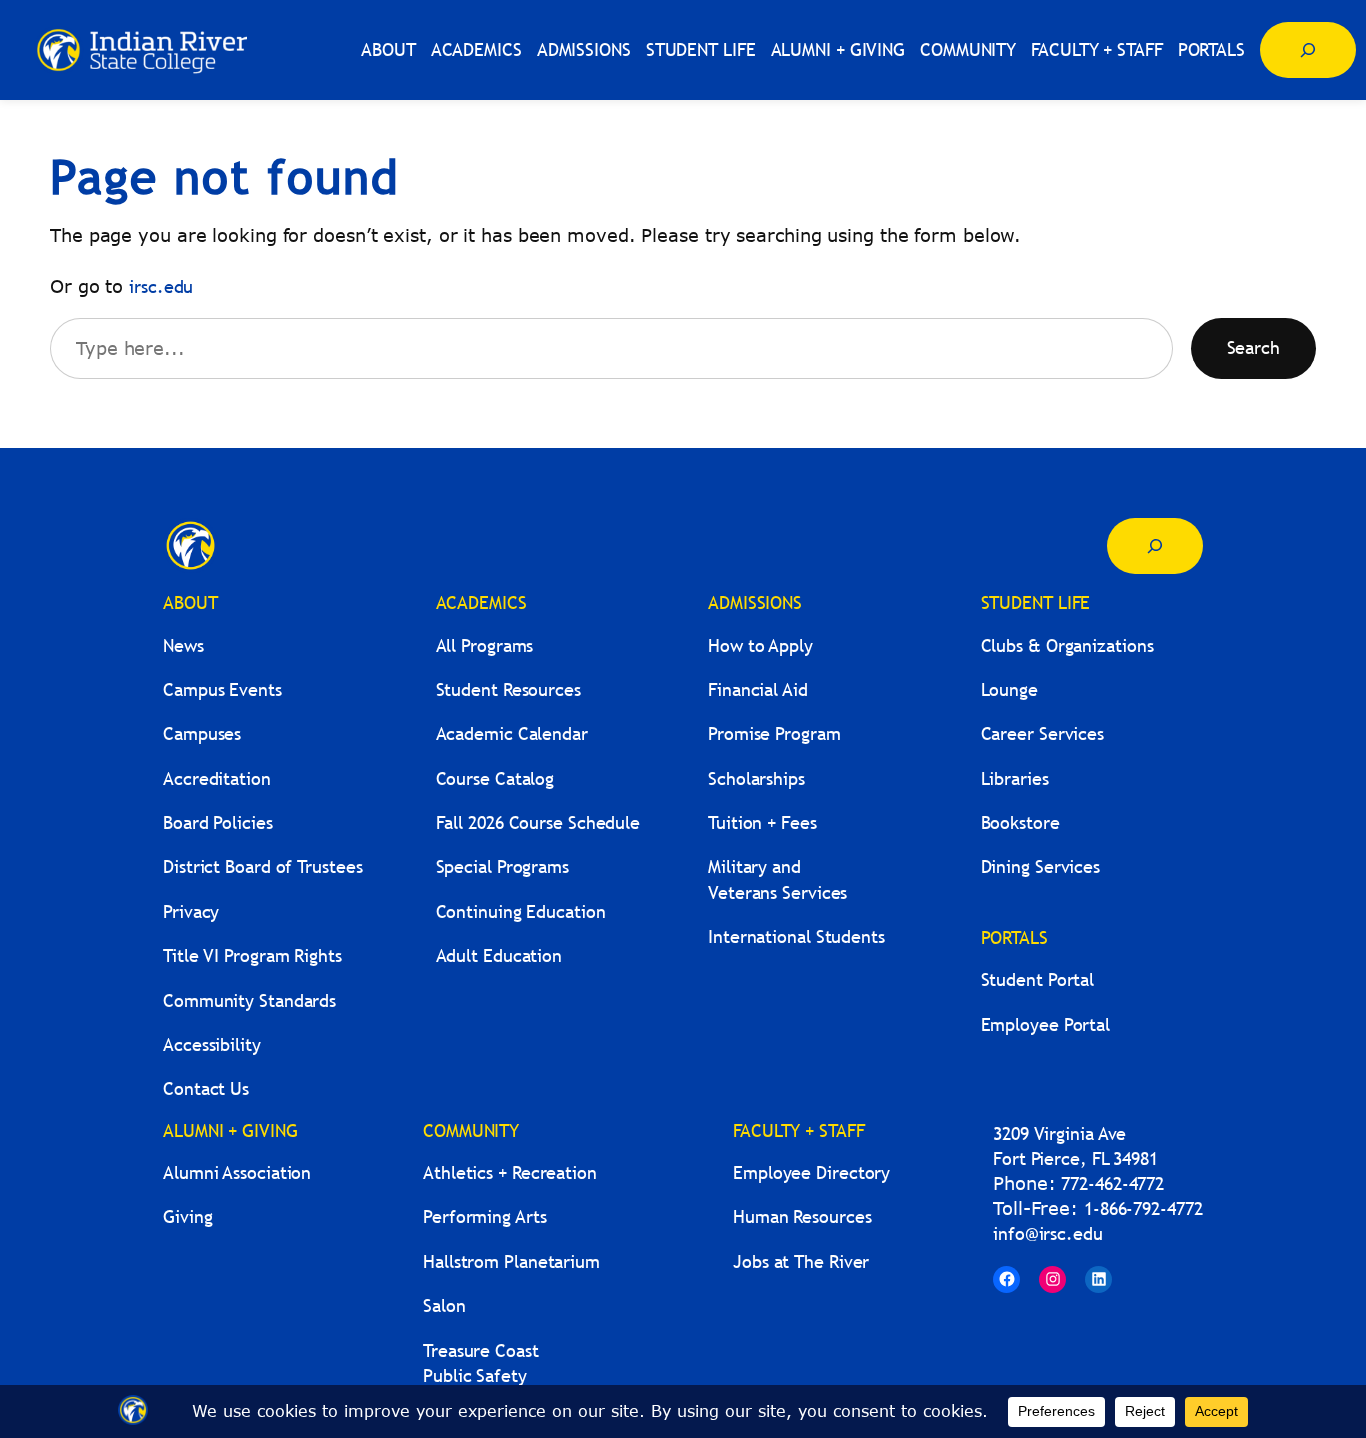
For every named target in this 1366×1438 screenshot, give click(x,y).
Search (1253, 347)
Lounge (1009, 689)
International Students (796, 936)
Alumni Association (237, 1172)
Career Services (1043, 733)
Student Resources (508, 689)
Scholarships (756, 778)
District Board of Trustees (262, 866)
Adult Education (499, 955)
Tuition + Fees (762, 822)
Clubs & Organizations (1067, 645)
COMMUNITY (471, 1130)
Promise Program (774, 733)
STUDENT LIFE (1036, 602)
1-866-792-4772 (1143, 1208)
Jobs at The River (801, 1261)
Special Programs (502, 866)
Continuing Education (521, 911)
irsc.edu (161, 286)
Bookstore (1020, 822)
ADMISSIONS (755, 602)
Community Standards (249, 1000)
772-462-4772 (1112, 1183)
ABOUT (190, 602)
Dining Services (1041, 866)
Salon (444, 1305)
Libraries (1015, 778)
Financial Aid (758, 689)
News (183, 645)
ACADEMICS (481, 602)
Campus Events (222, 689)
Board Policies (218, 822)
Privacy (191, 911)
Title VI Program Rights (252, 955)
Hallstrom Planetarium (511, 1261)
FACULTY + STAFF (799, 1130)
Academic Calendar (512, 733)
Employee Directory (811, 1172)
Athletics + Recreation (510, 1172)
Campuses (202, 733)
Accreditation (217, 778)
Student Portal (1038, 979)
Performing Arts (485, 1216)
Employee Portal (1046, 1024)
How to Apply (760, 645)
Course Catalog (495, 778)
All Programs (485, 645)
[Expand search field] (1308, 50)
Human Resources (802, 1216)
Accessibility (212, 1044)
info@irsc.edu (1048, 1233)
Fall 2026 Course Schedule (538, 822)
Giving (187, 1216)
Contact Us (206, 1088)
